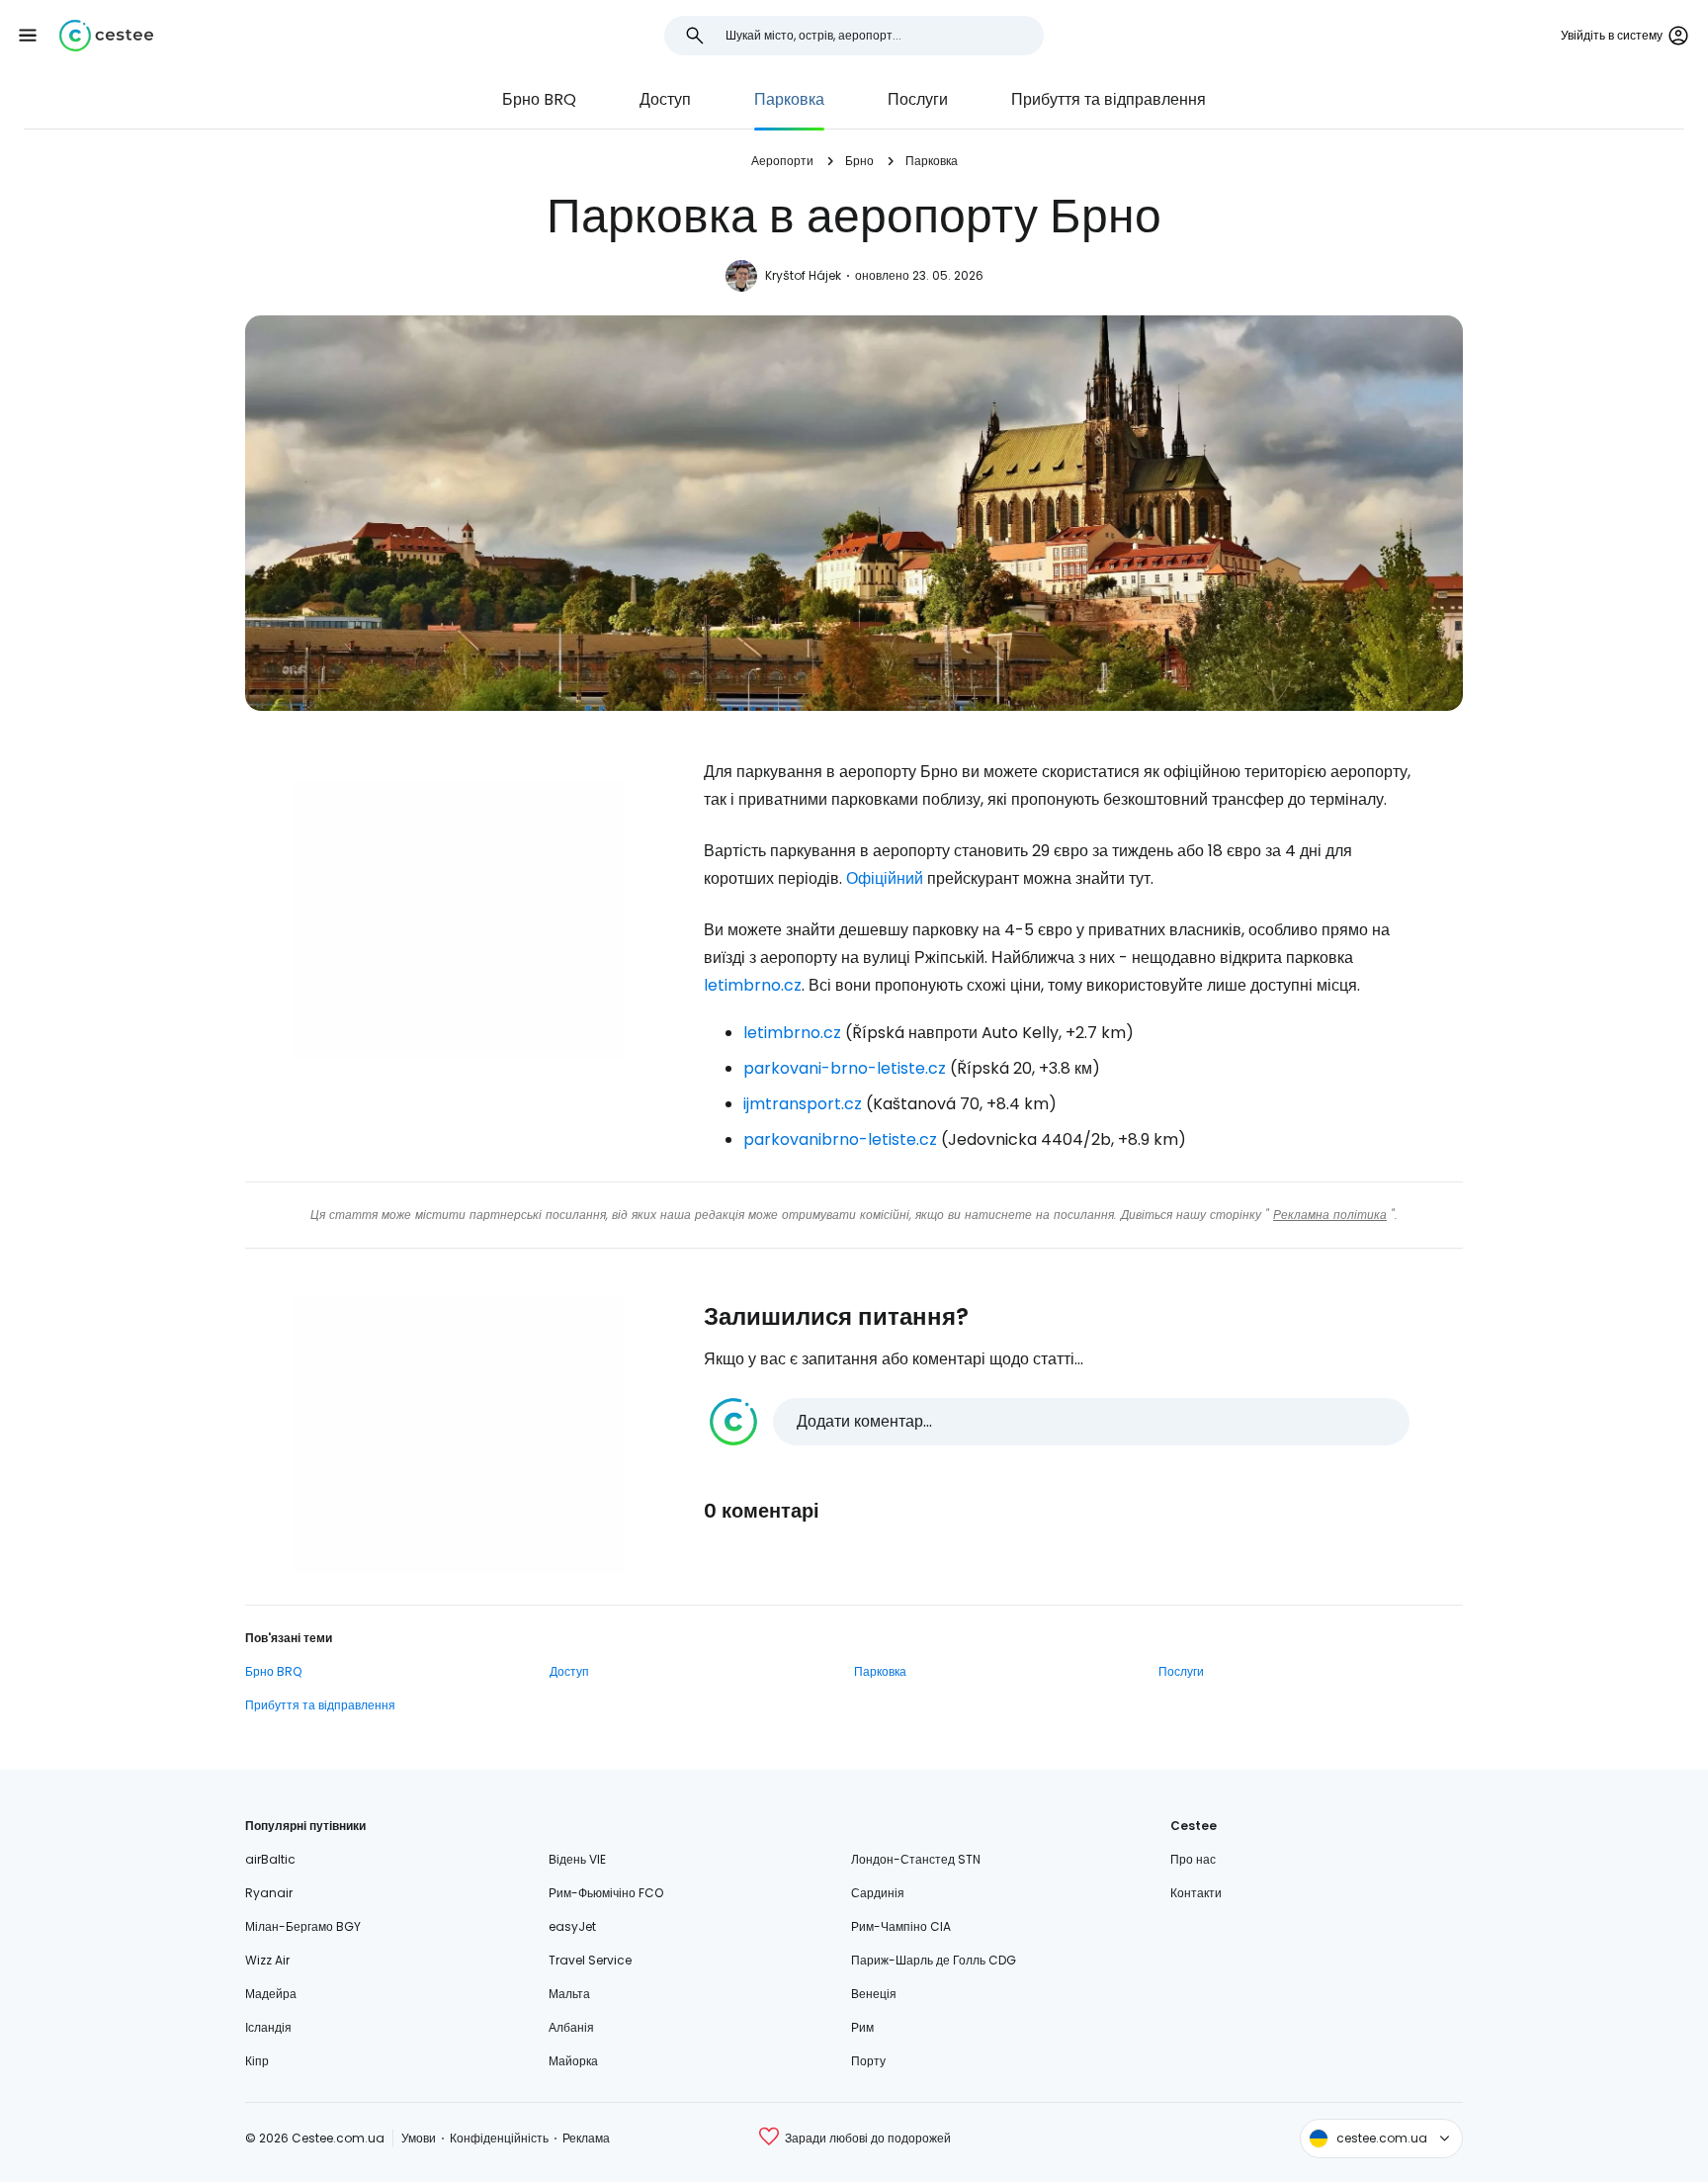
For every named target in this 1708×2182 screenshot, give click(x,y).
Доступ (665, 99)
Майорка (573, 2061)
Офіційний (885, 878)
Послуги (918, 99)
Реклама (586, 2138)
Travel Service (590, 1960)
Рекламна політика (1330, 1215)
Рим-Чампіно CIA (901, 1926)
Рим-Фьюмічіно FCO (606, 1893)
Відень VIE (577, 1859)
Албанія (571, 2027)
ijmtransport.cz (803, 1104)
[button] (28, 36)
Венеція (874, 1994)
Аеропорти (782, 161)
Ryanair (269, 1893)
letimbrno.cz (753, 985)
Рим (862, 2027)
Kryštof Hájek (803, 275)
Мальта (569, 1994)
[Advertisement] (459, 920)
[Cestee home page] (106, 36)
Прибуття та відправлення (1109, 99)
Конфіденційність (499, 2138)
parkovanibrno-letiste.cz (840, 1139)
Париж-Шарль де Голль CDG (934, 1960)
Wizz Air (267, 1960)
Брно (859, 161)
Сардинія (878, 1893)
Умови (419, 2138)
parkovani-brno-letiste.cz (845, 1068)
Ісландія (268, 2027)
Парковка (789, 99)
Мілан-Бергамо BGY (303, 1926)
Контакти (1196, 1893)
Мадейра (271, 1994)
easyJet (572, 1926)
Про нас (1193, 1859)
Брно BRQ (539, 99)
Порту (868, 2061)
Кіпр (257, 2061)
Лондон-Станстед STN (916, 1859)
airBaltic (270, 1859)
